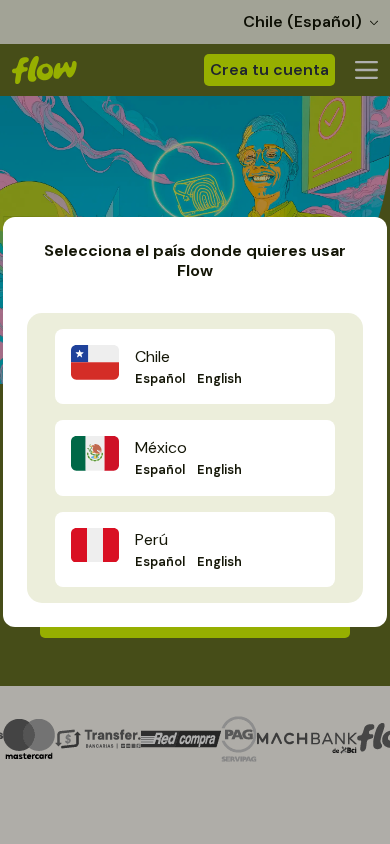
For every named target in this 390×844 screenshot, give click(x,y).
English (219, 378)
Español (160, 378)
